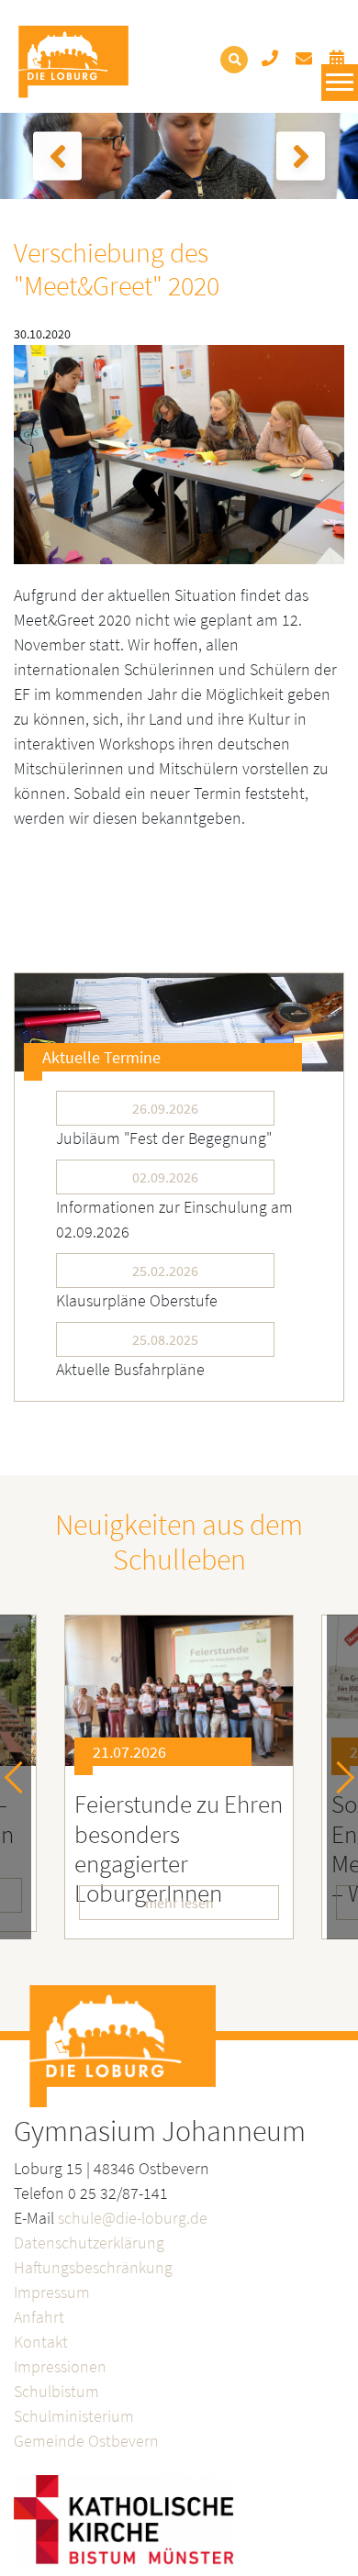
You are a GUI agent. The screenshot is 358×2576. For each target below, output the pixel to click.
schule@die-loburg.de (133, 2218)
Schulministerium (74, 2416)
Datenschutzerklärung (89, 2243)
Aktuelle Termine (101, 1057)
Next (338, 1777)
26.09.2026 (165, 1108)
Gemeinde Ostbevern (86, 2441)
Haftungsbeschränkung (93, 2267)
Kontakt (41, 2342)
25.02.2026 (165, 1271)
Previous (21, 1777)
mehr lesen (179, 1903)
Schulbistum (56, 2391)
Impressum (52, 2292)
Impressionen (60, 2366)
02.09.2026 (165, 1177)
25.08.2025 (165, 1339)
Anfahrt (39, 2317)
